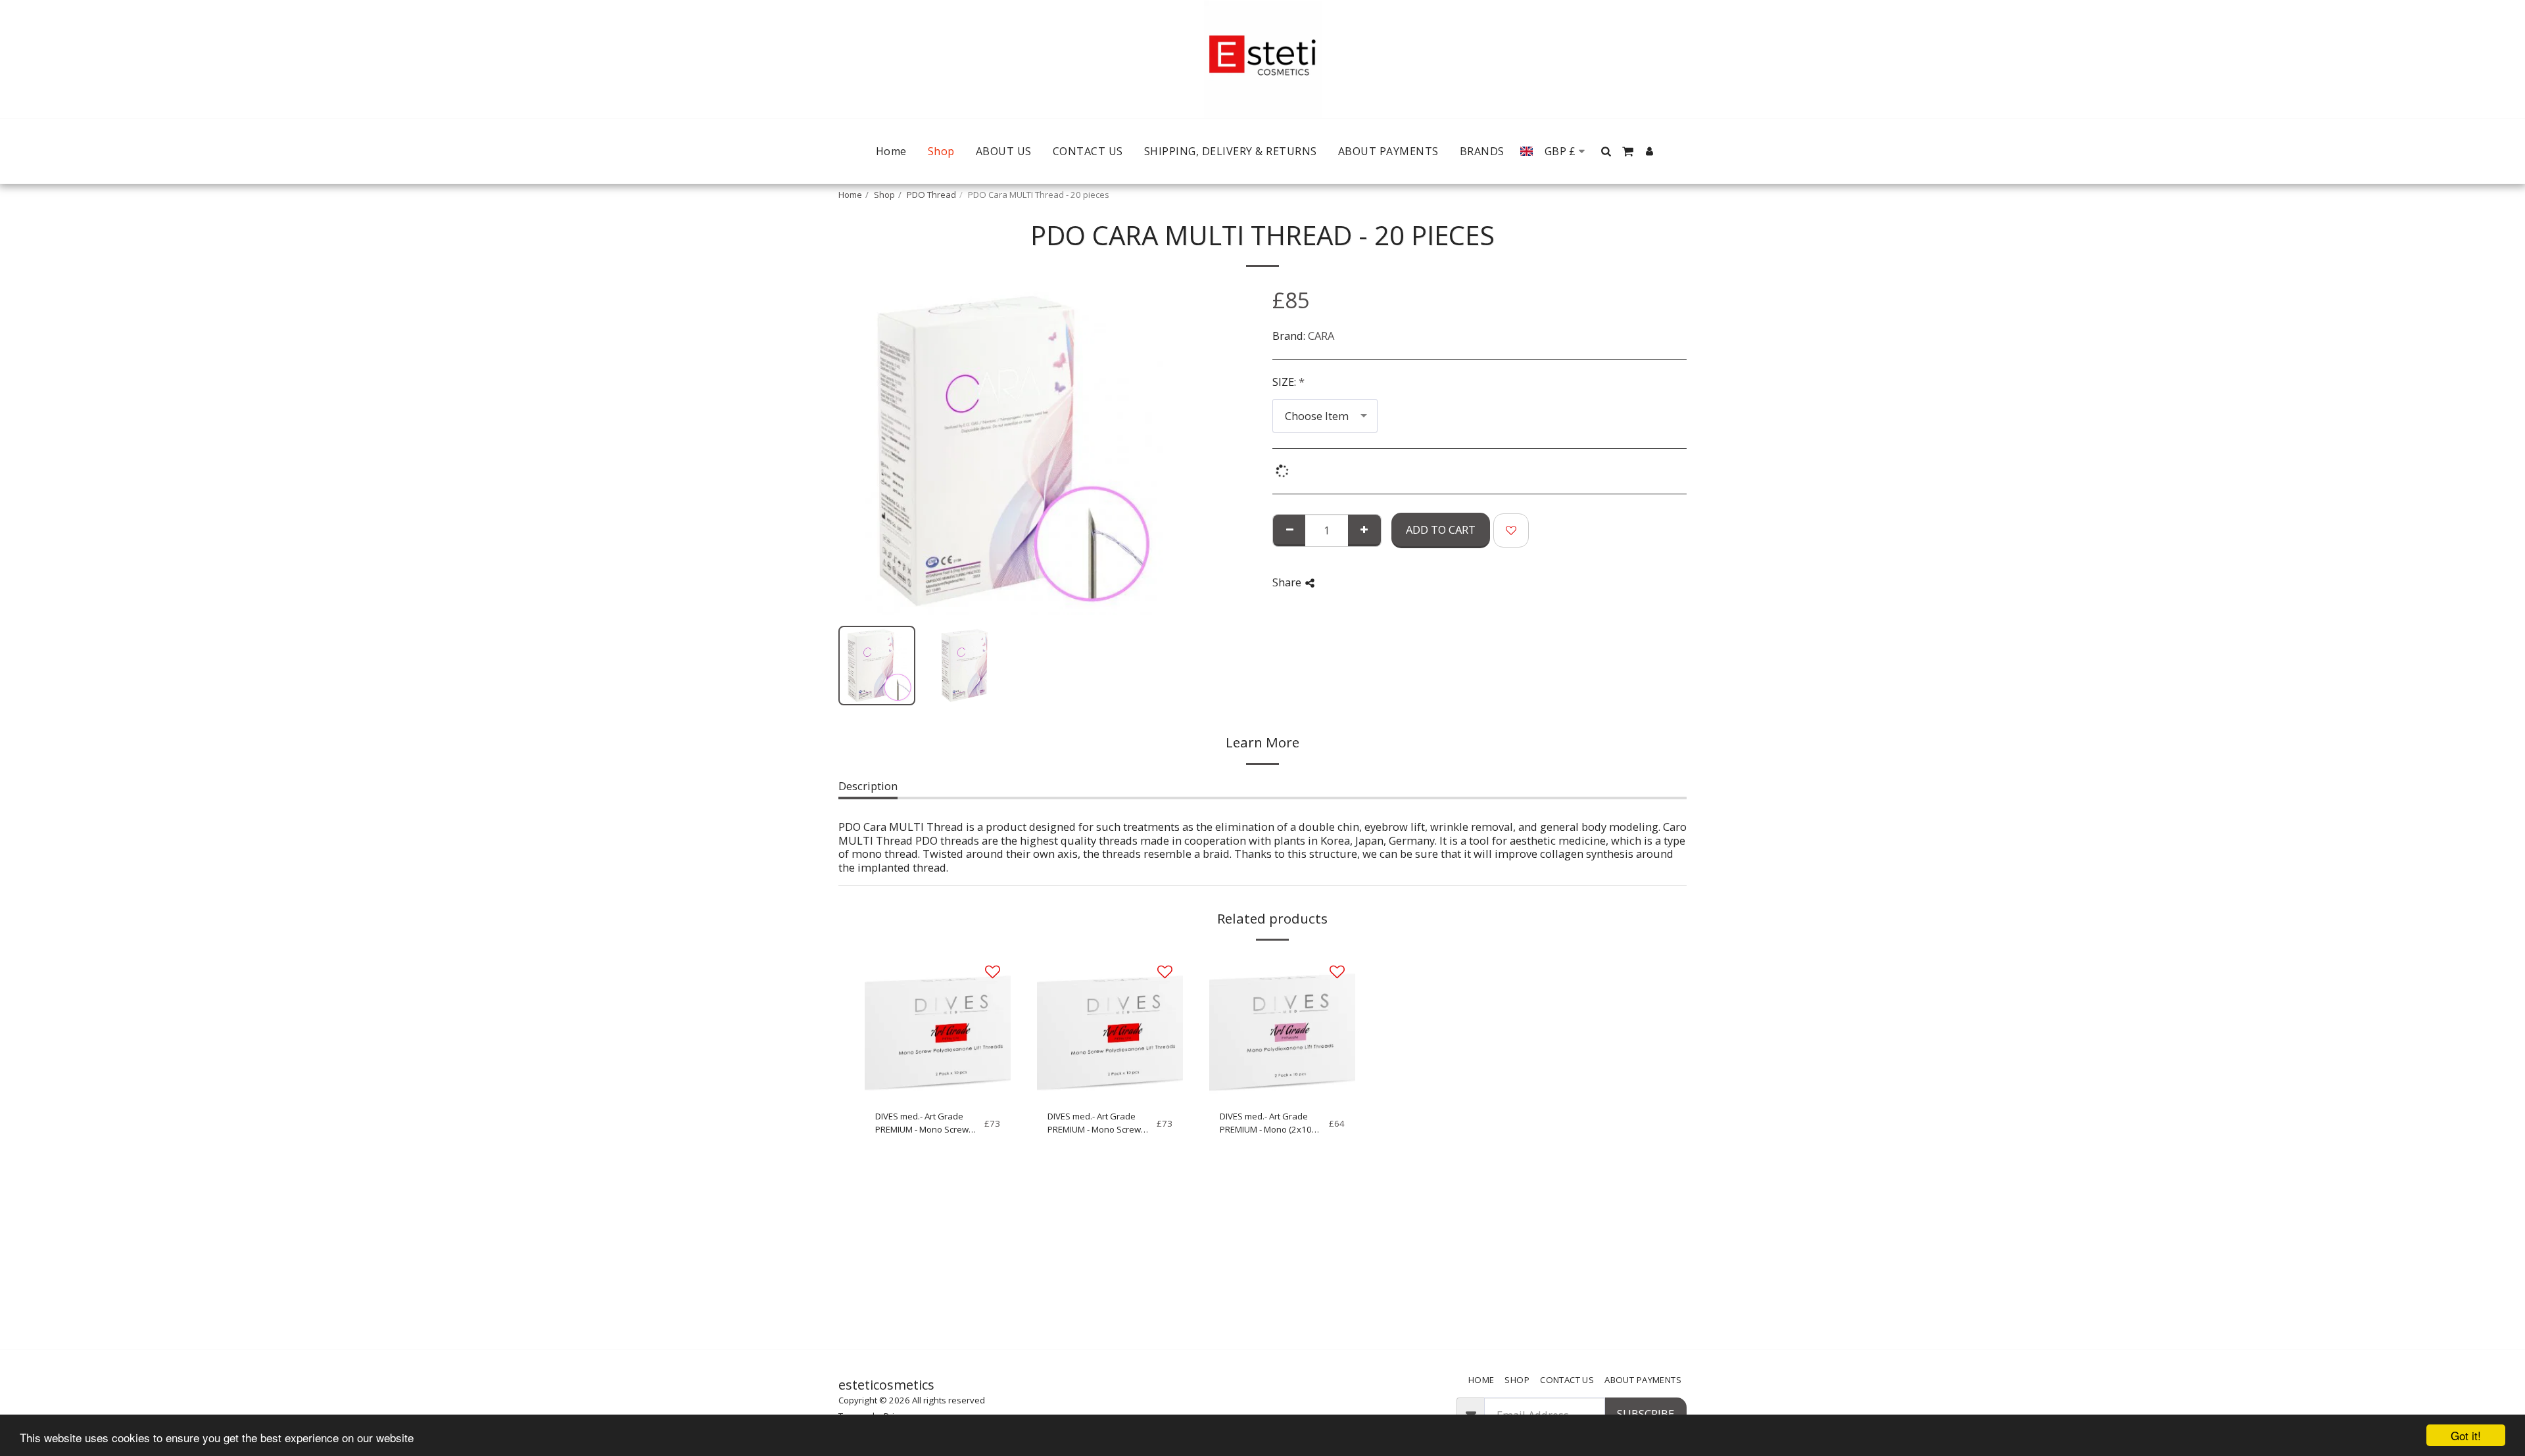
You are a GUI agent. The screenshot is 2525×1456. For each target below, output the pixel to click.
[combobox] (1325, 415)
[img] (938, 1027)
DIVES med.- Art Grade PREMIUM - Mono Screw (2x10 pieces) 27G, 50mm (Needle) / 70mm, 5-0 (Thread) (1098, 1123)
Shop (884, 195)
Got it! (2466, 1435)
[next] (1146, 451)
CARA (1321, 336)
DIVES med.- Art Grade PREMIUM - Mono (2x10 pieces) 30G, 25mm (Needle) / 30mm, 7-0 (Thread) (1266, 1123)
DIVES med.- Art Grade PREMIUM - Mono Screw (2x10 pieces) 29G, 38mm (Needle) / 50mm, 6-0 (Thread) (926, 1123)
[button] (1606, 151)
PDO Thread (931, 195)
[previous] (859, 451)
